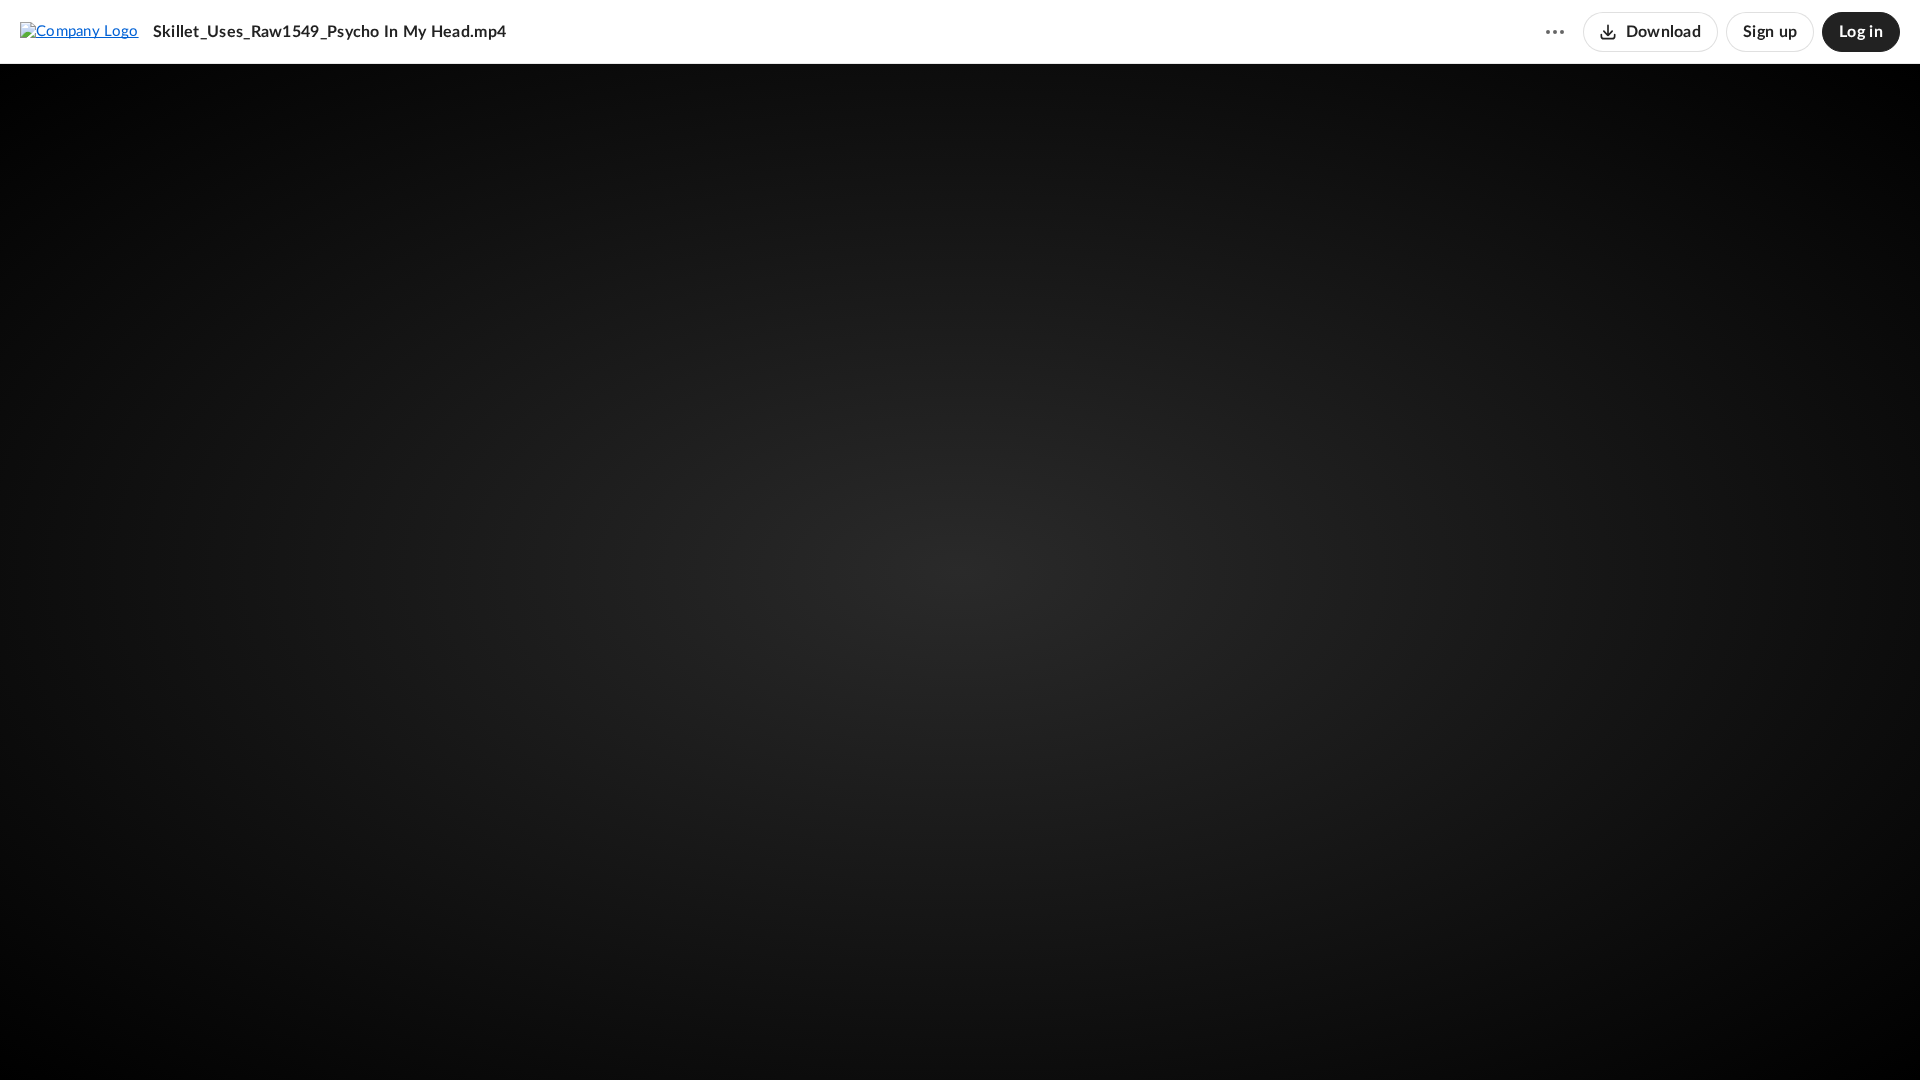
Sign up (1770, 32)
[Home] (79, 31)
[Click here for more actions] (1555, 32)
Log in (1861, 32)
